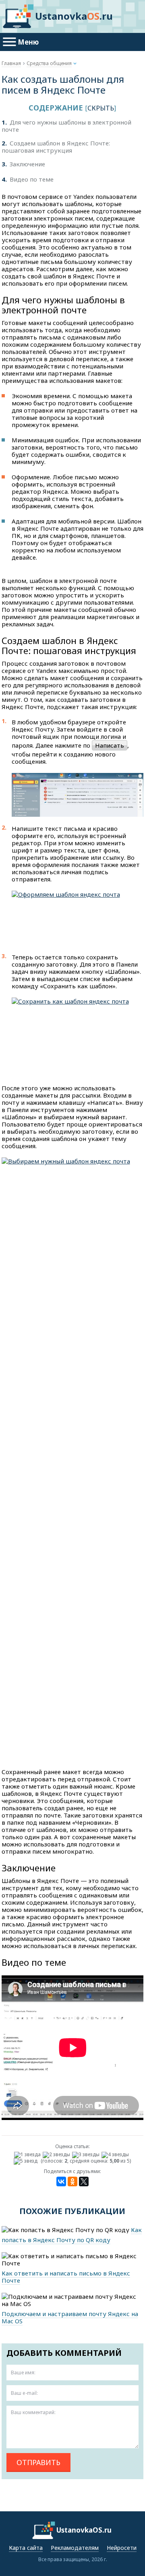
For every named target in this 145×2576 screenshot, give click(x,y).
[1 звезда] (28, 2155)
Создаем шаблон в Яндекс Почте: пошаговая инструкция (56, 147)
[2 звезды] (57, 2155)
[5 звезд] (27, 2161)
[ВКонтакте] (61, 2181)
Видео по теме (28, 179)
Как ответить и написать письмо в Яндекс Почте (66, 2277)
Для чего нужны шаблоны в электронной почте (66, 126)
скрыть (101, 108)
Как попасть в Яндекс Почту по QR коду (72, 2235)
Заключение (23, 164)
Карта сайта (26, 2548)
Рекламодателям (75, 2548)
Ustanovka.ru (74, 16)
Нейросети (122, 2548)
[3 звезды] (87, 2155)
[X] (84, 2181)
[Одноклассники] (72, 2181)
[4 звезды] (116, 2155)
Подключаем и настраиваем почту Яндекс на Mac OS (70, 2317)
